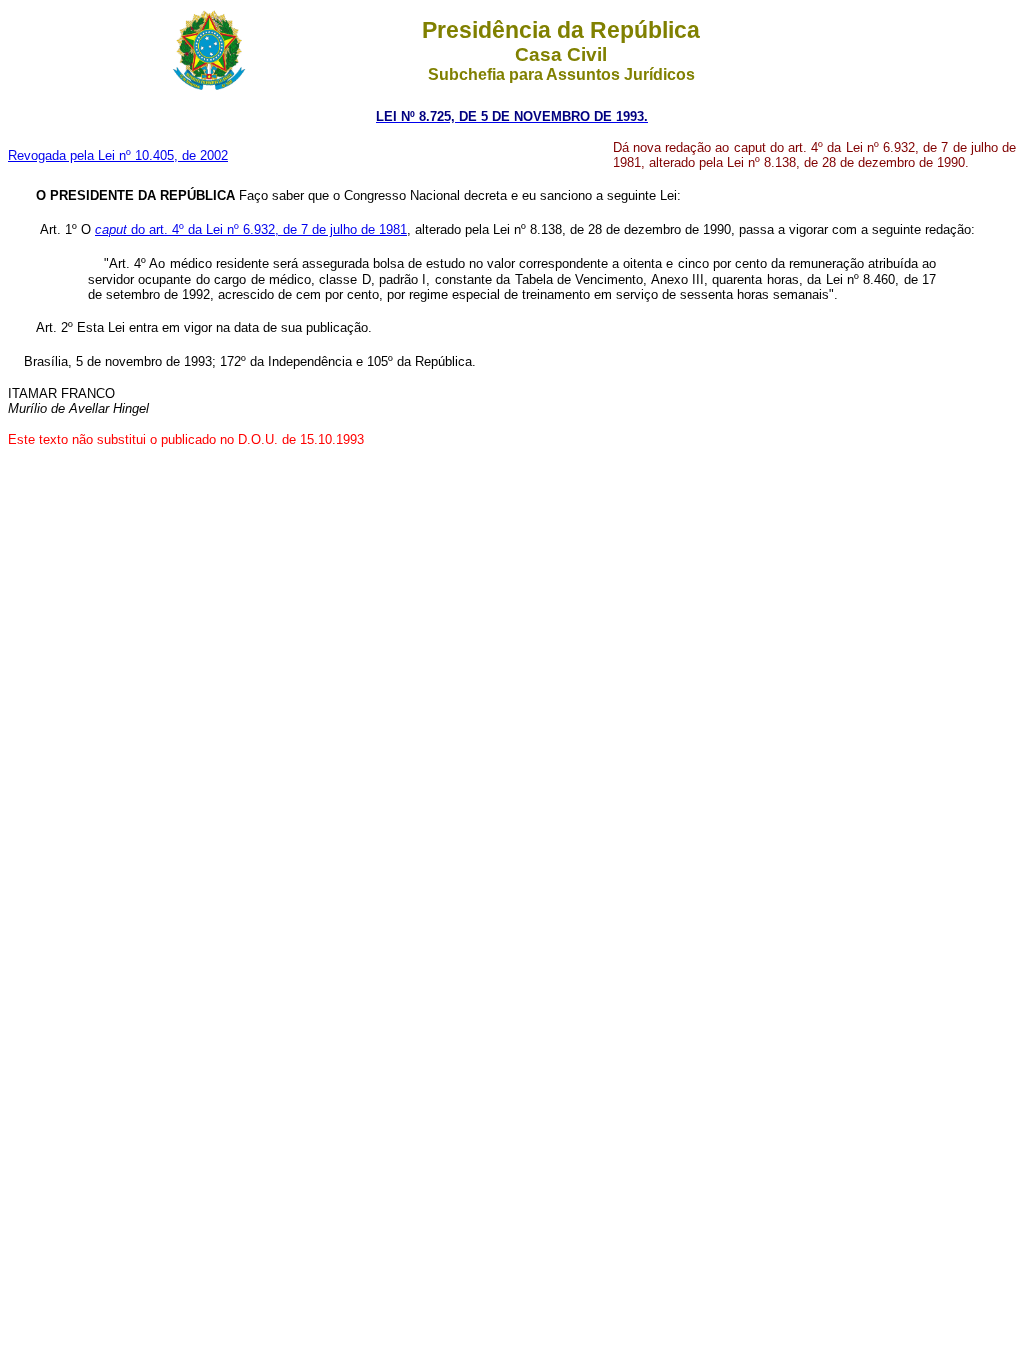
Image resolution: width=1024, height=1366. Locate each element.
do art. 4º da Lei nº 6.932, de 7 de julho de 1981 (251, 229)
